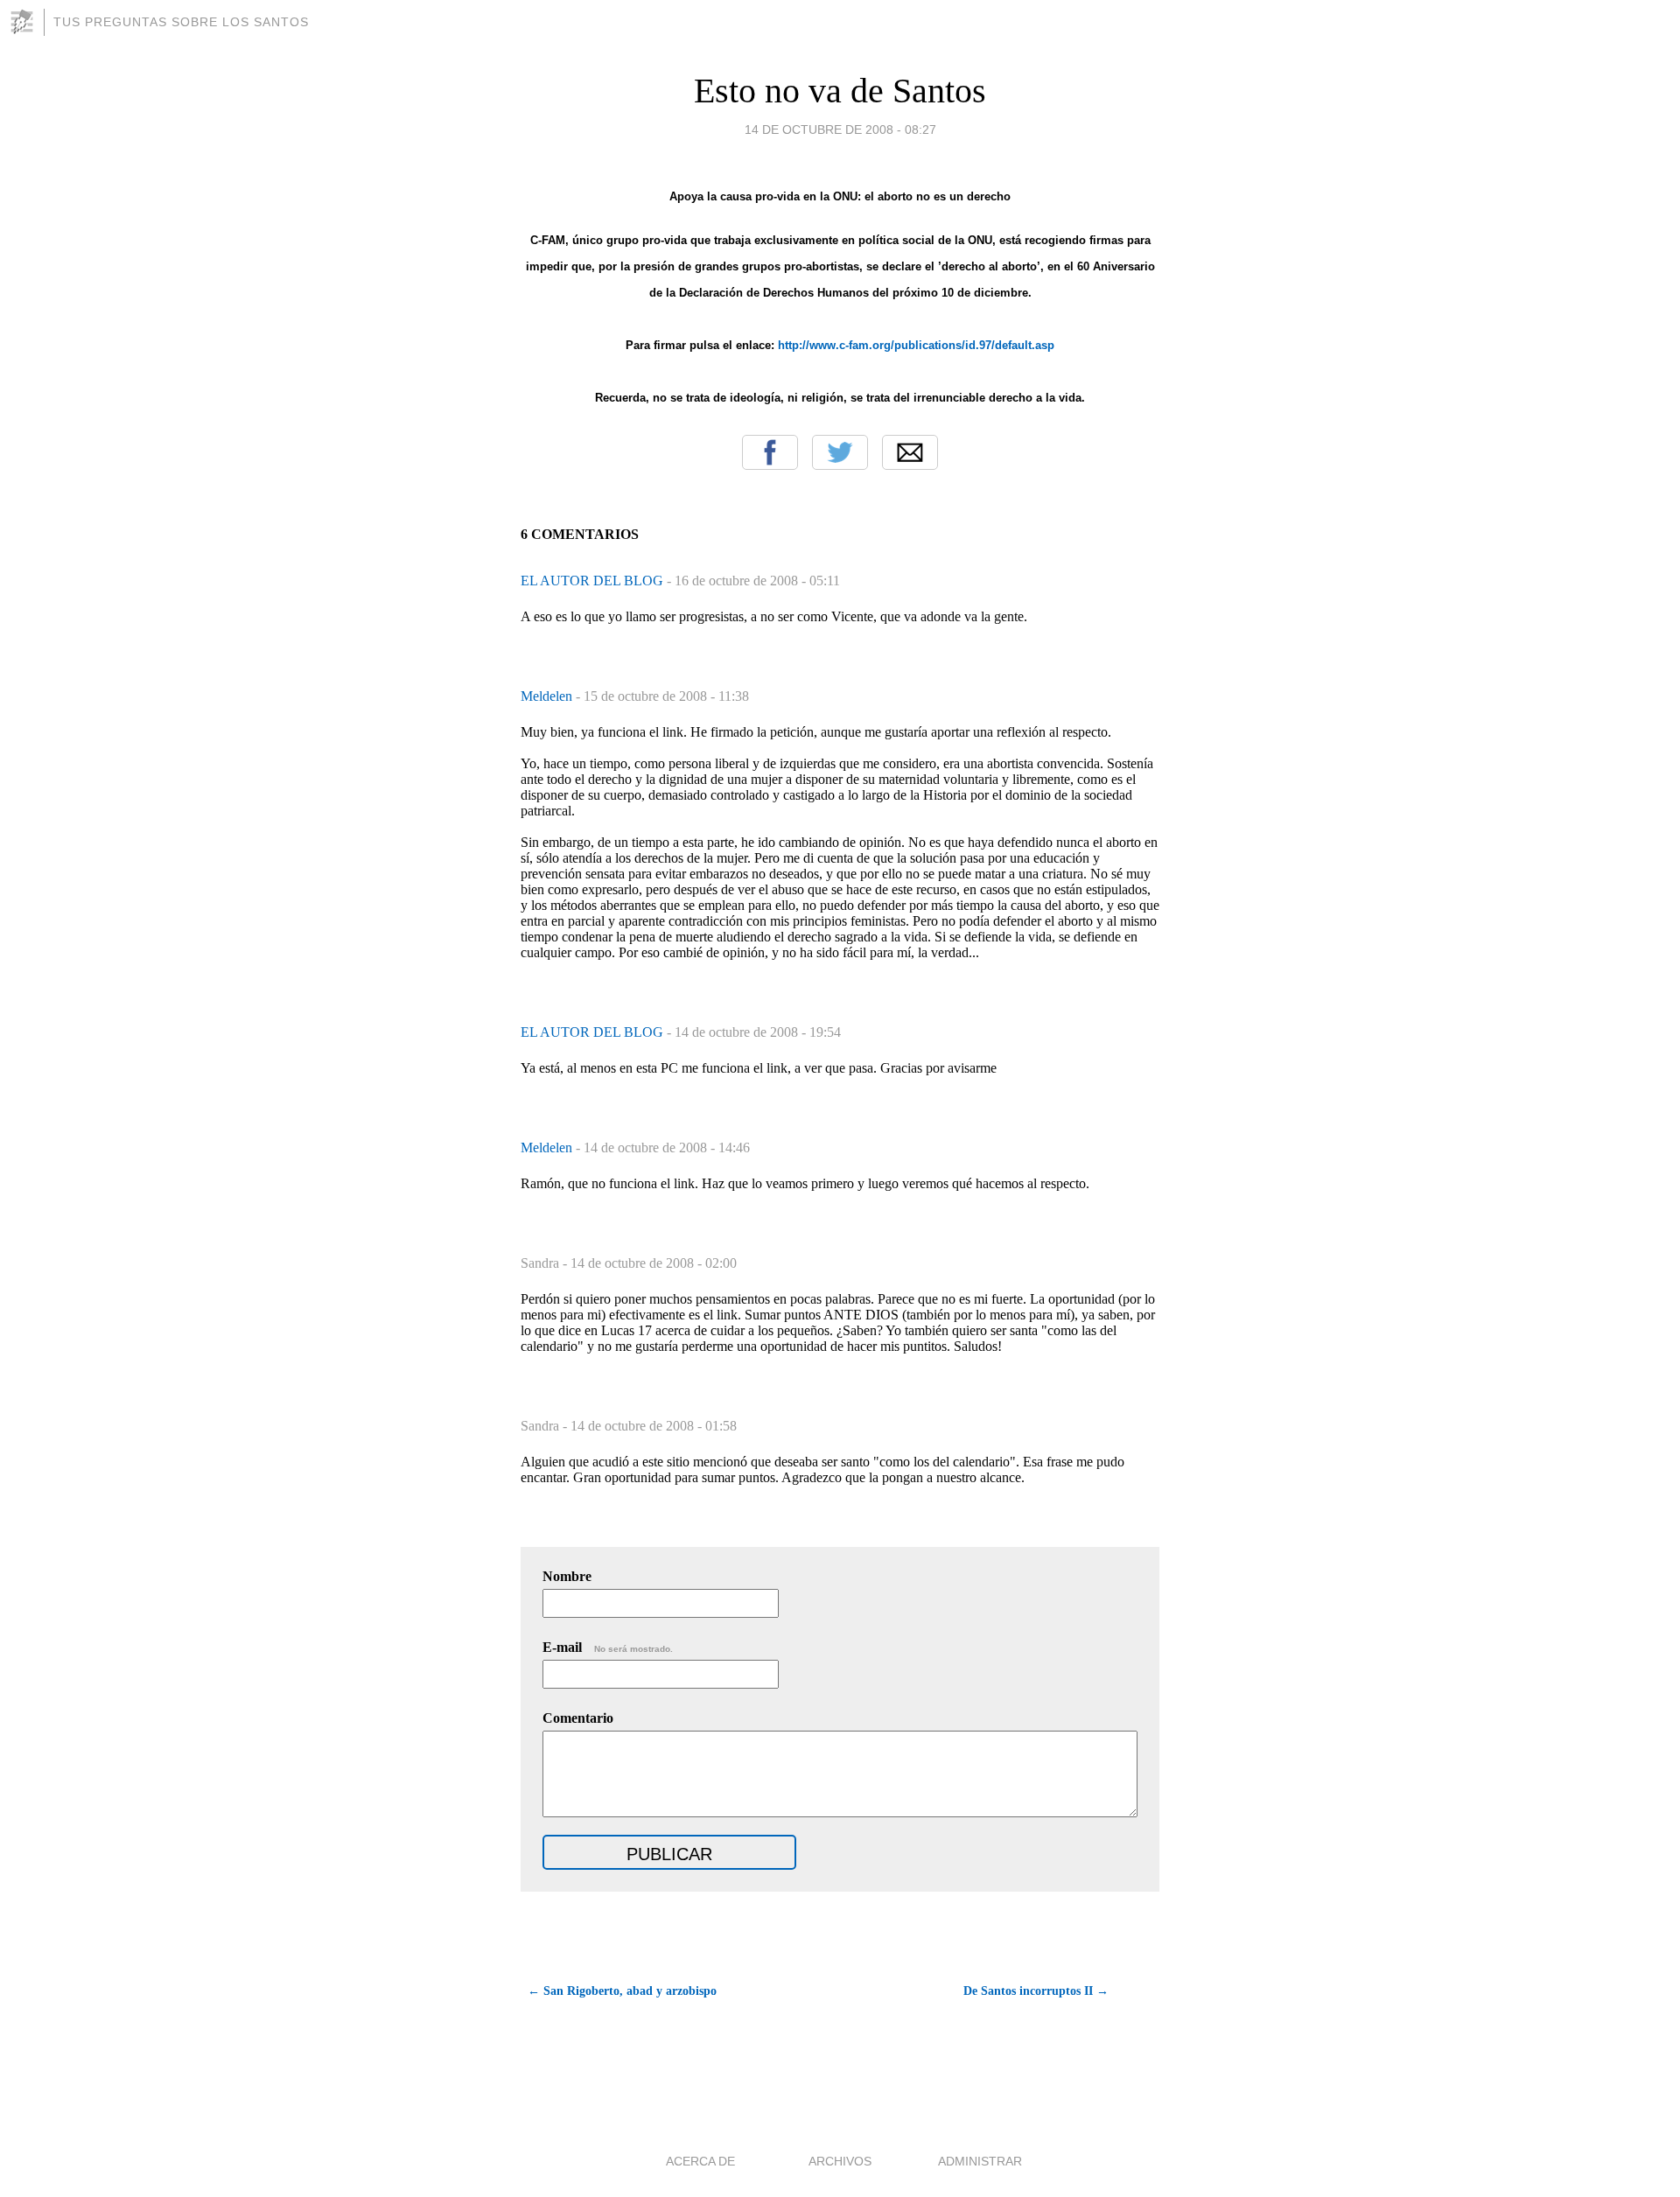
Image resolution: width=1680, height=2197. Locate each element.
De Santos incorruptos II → (1036, 1991)
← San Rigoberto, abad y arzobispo (622, 1991)
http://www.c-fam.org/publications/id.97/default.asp (916, 345)
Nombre (567, 1576)
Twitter (840, 452)
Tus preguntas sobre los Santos (181, 22)
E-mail (608, 1647)
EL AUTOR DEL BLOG (594, 581)
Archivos (840, 2161)
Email (910, 452)
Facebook (770, 452)
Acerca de (700, 2161)
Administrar (980, 2161)
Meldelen (548, 696)
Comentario (578, 1718)
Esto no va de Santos (840, 91)
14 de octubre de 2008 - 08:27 (840, 129)
